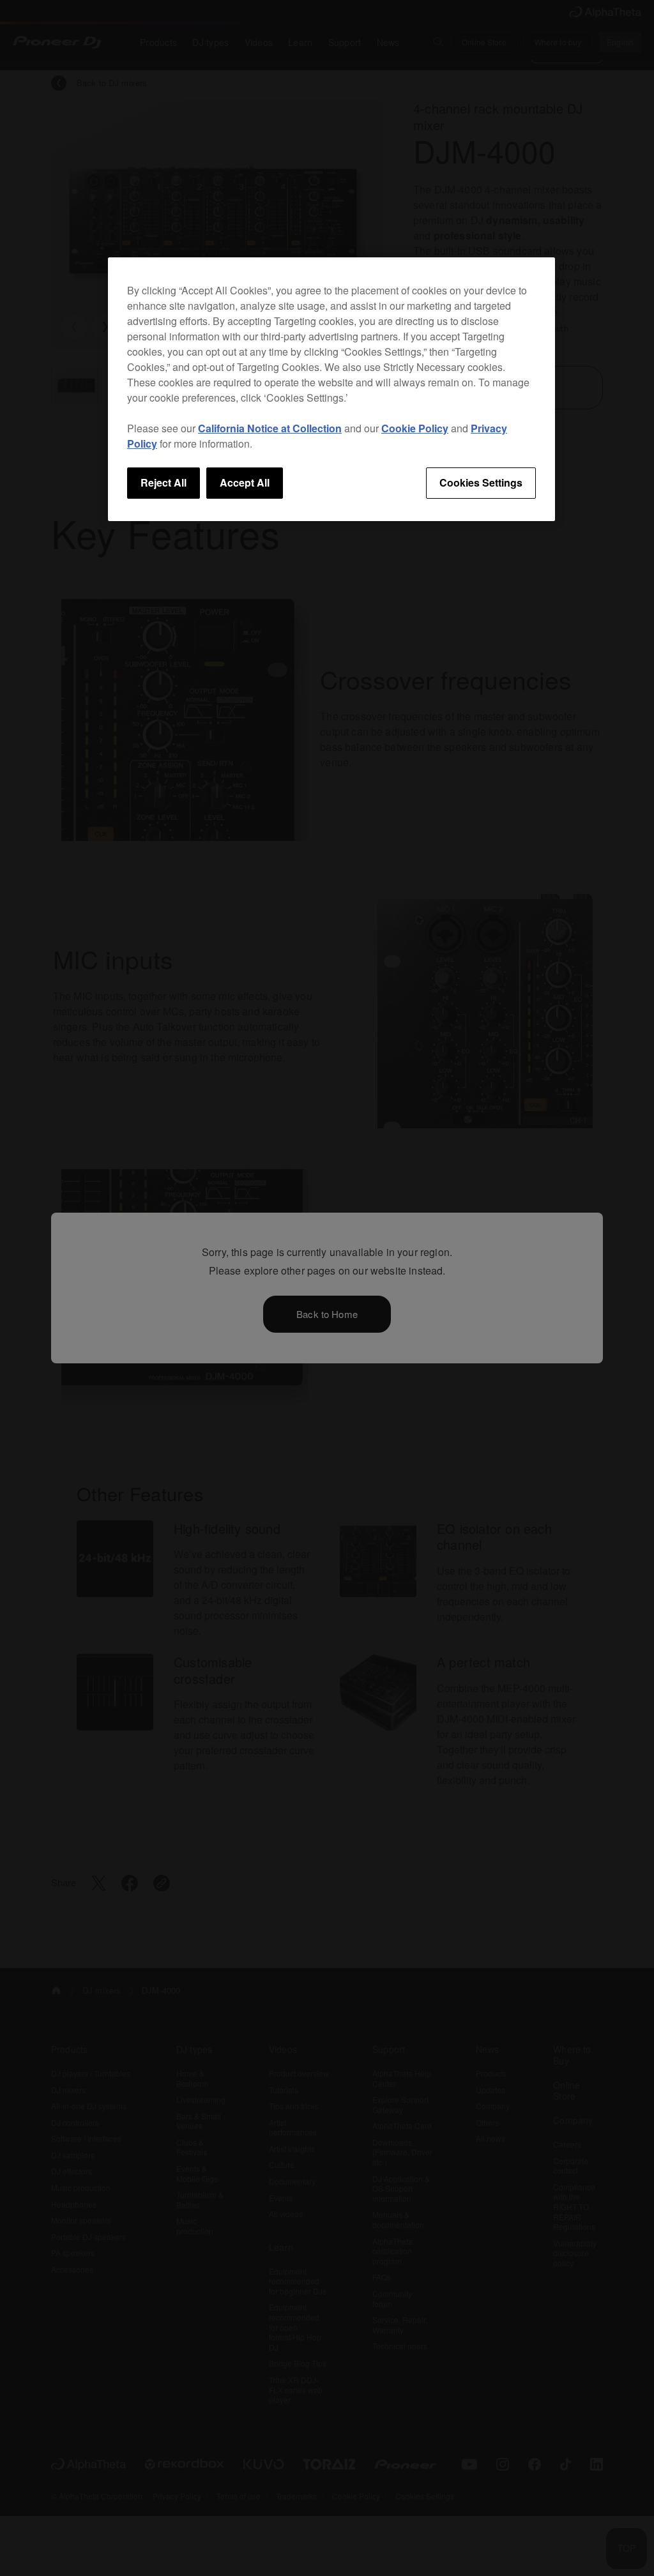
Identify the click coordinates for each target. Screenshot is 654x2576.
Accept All (245, 482)
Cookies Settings (481, 482)
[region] (331, 389)
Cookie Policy (415, 428)
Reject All (163, 482)
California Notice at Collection (270, 428)
